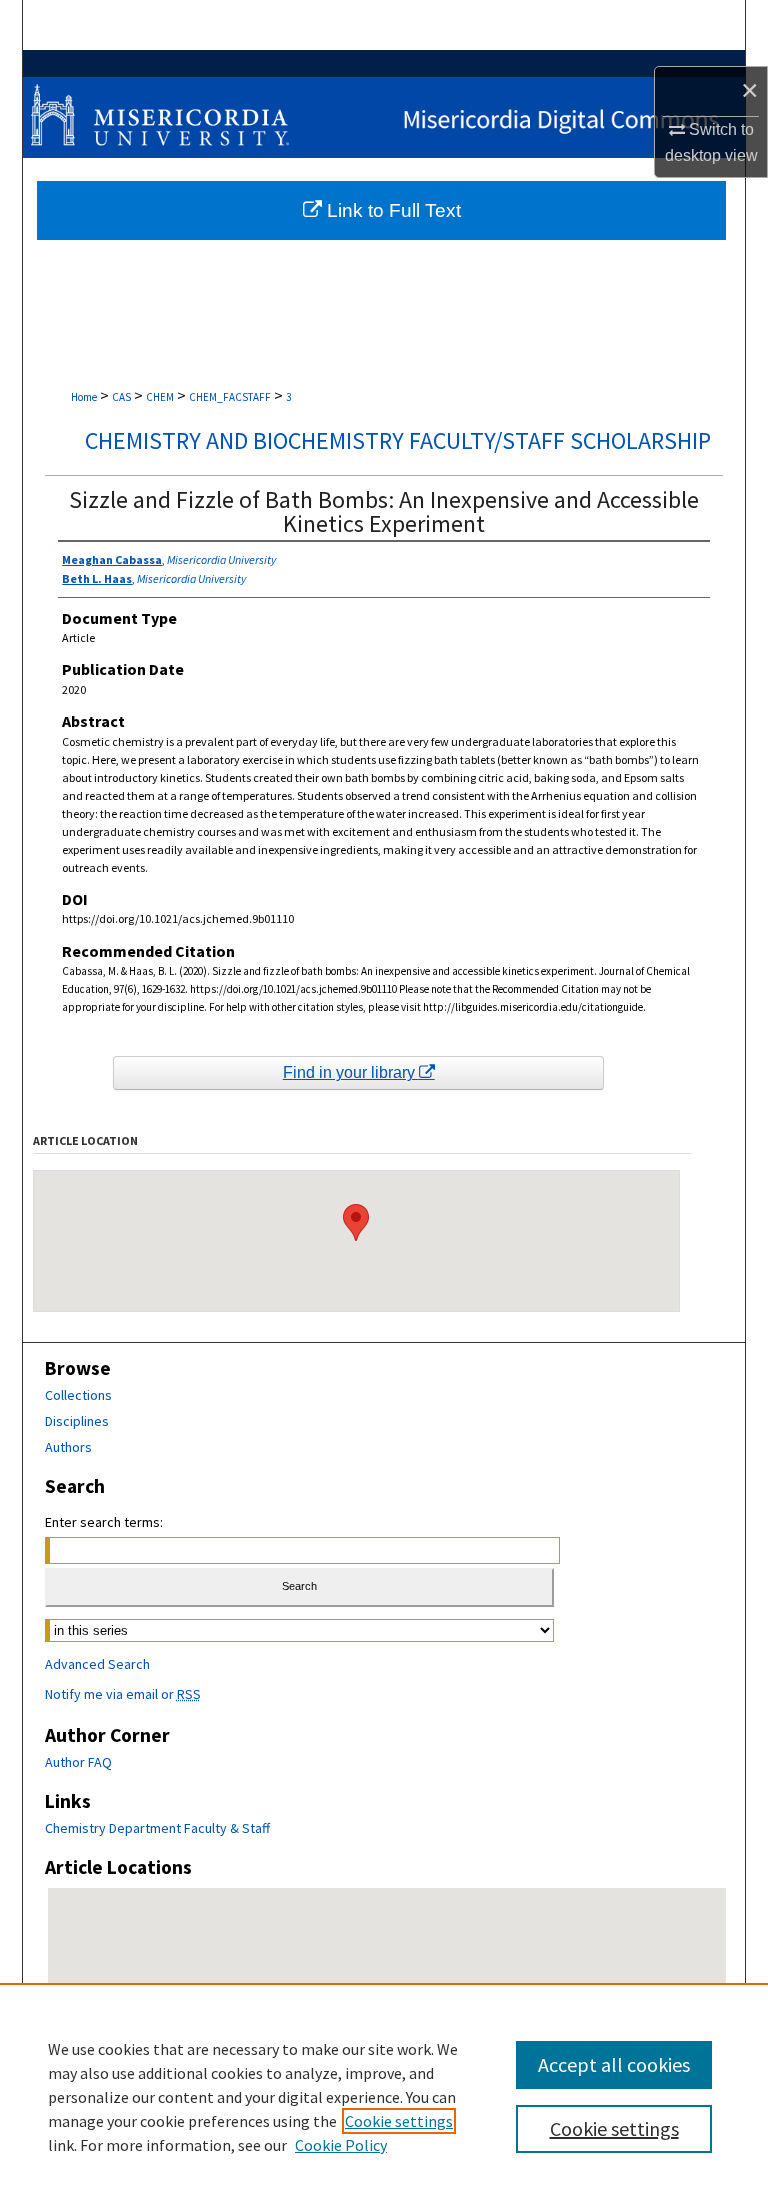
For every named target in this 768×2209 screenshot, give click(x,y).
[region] (384, 2096)
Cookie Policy (341, 2145)
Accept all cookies (614, 2064)
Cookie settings (399, 2121)
